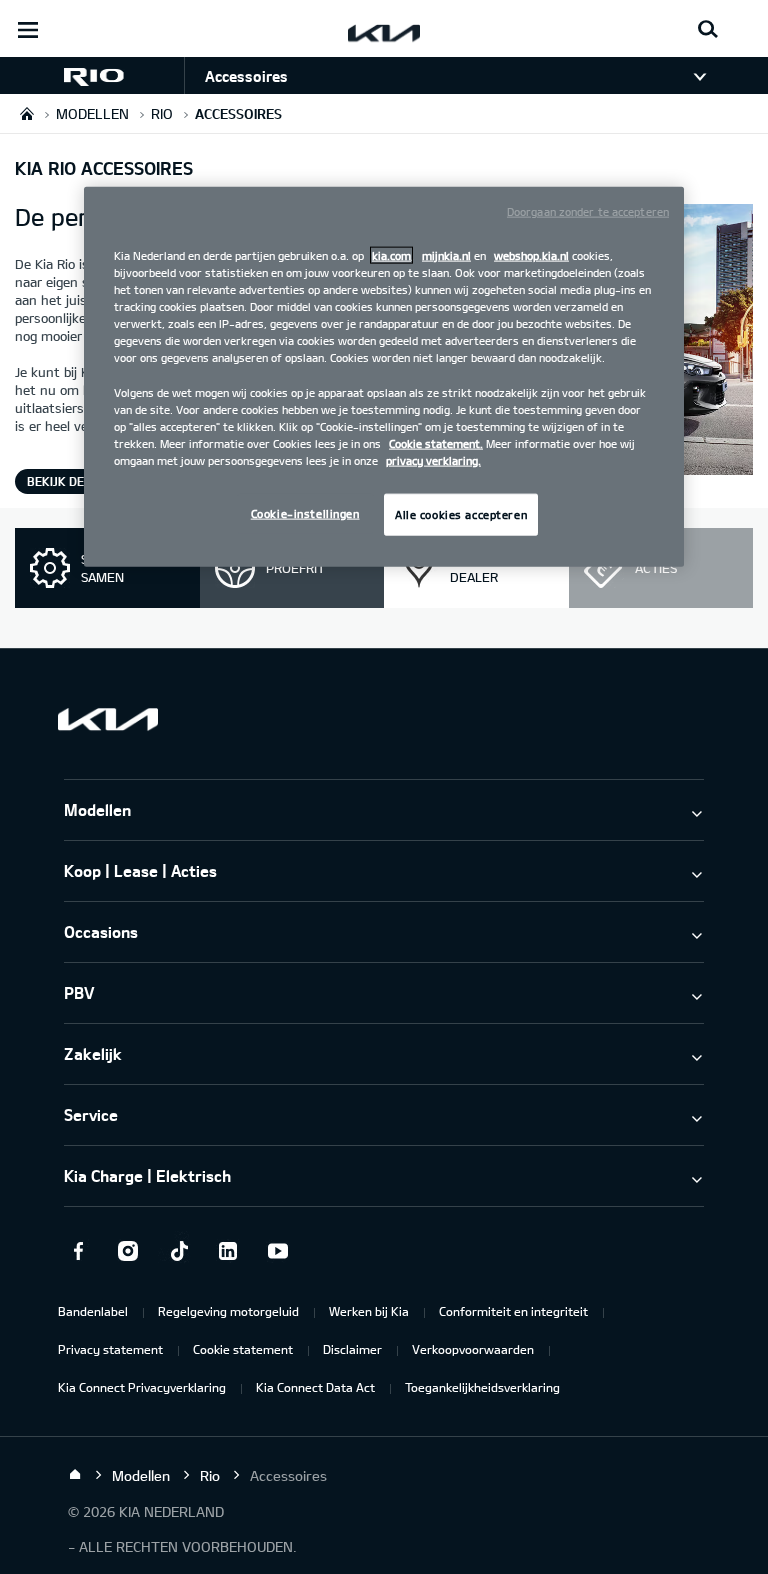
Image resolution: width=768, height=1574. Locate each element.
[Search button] (708, 30)
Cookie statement (243, 1349)
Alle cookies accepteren (461, 514)
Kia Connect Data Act (315, 1387)
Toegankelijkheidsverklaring (482, 1387)
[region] (384, 377)
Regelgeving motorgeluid (228, 1311)
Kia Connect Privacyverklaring (142, 1387)
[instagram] (128, 1251)
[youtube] (278, 1251)
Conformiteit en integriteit (513, 1311)
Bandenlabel (93, 1311)
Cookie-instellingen (305, 513)
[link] (92, 75)
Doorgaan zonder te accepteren (588, 211)
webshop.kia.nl (531, 255)
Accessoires (246, 76)
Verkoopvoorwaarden (473, 1349)
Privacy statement (110, 1349)
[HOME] (27, 113)
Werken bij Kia (369, 1311)
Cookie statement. (436, 442)
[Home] (75, 1475)
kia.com (391, 255)
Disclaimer (352, 1349)
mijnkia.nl (446, 255)
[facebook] (78, 1251)
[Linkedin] (228, 1251)
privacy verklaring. (433, 459)
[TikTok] (178, 1251)
